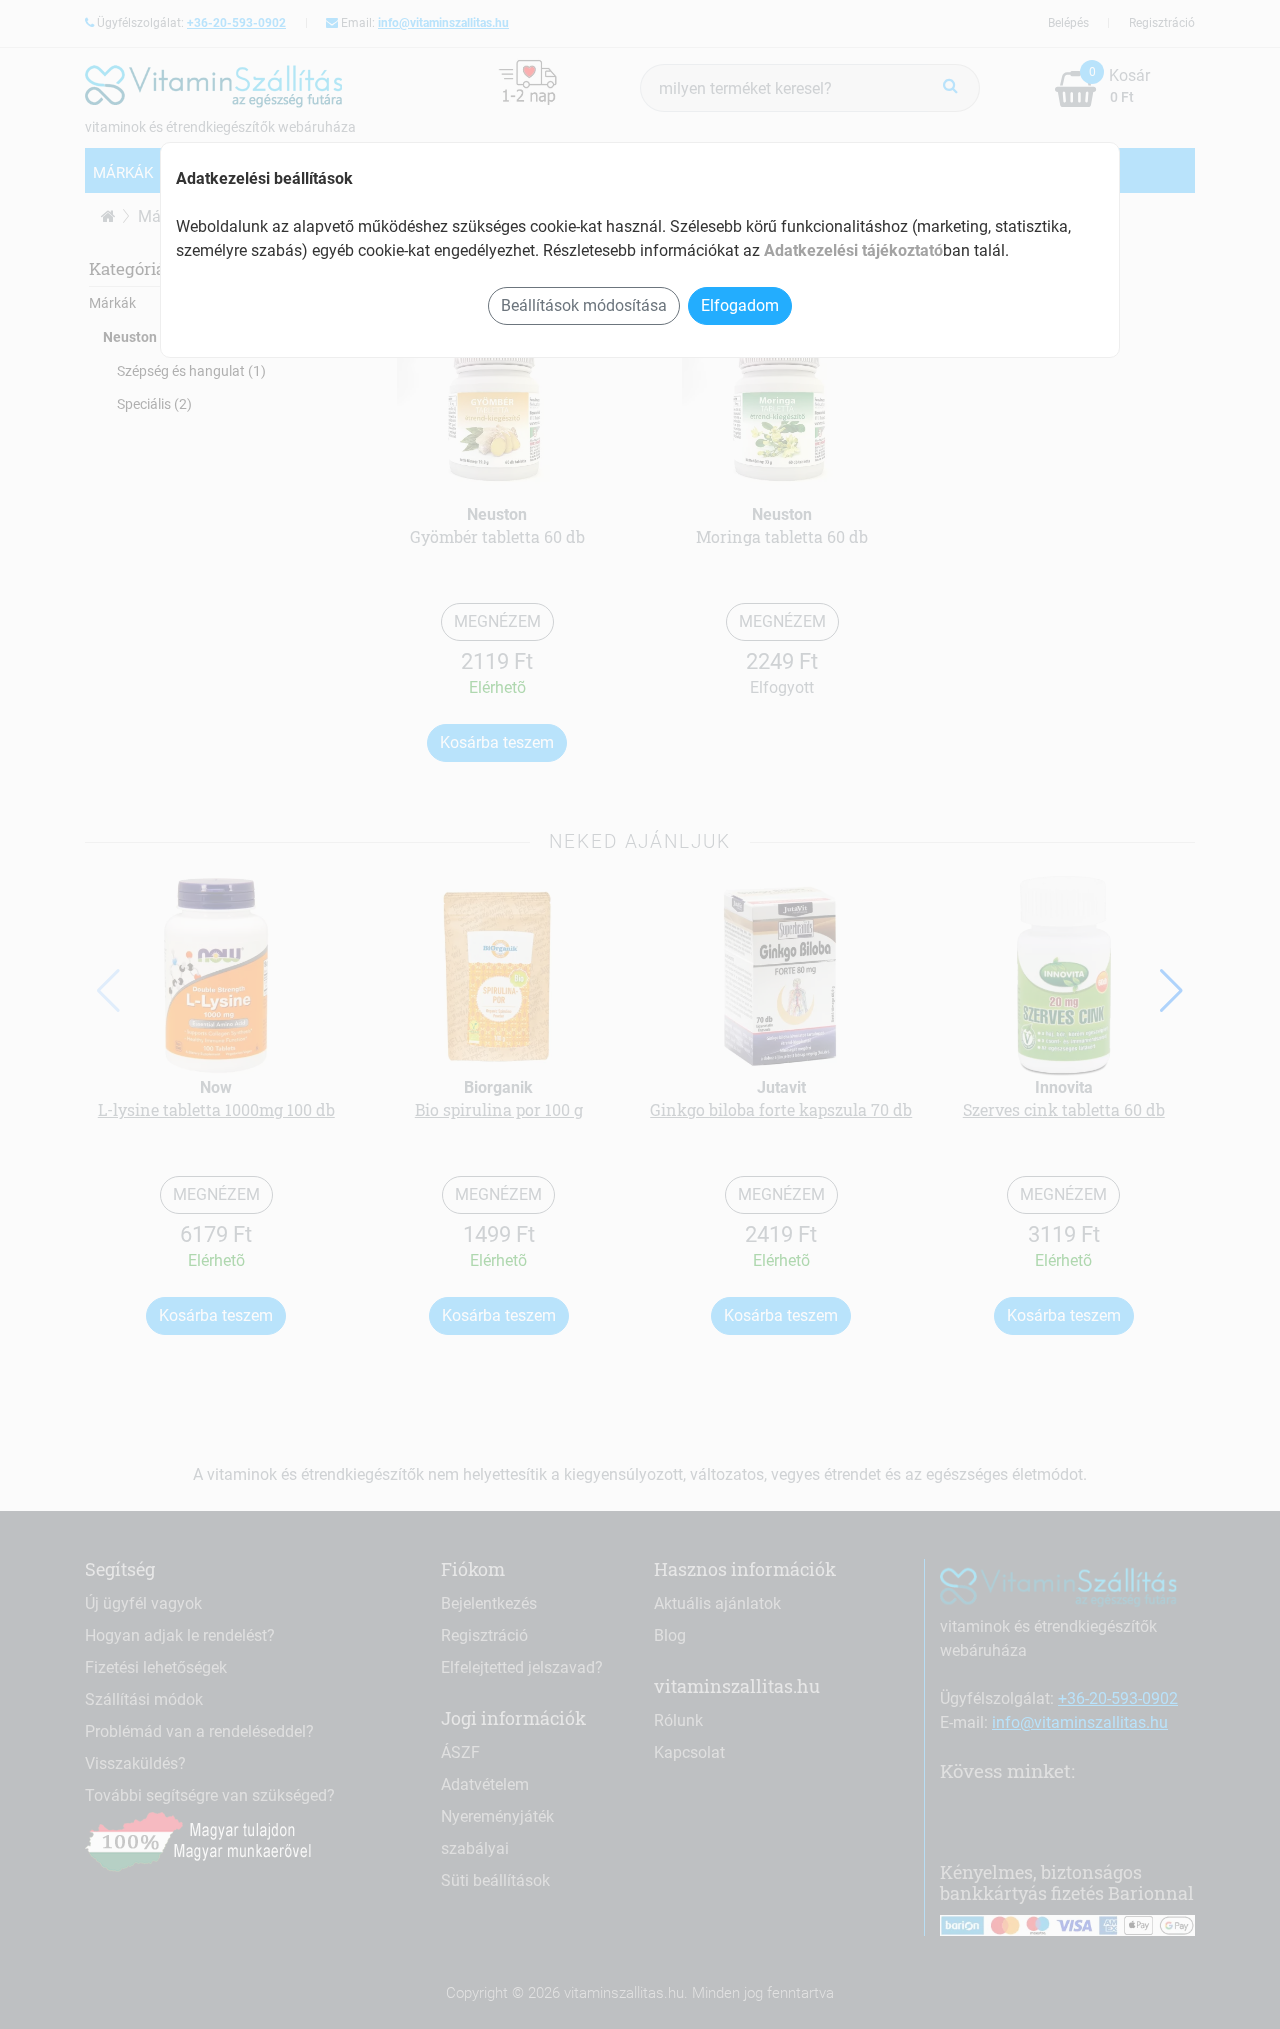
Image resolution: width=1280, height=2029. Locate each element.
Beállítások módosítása (584, 305)
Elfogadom (740, 305)
